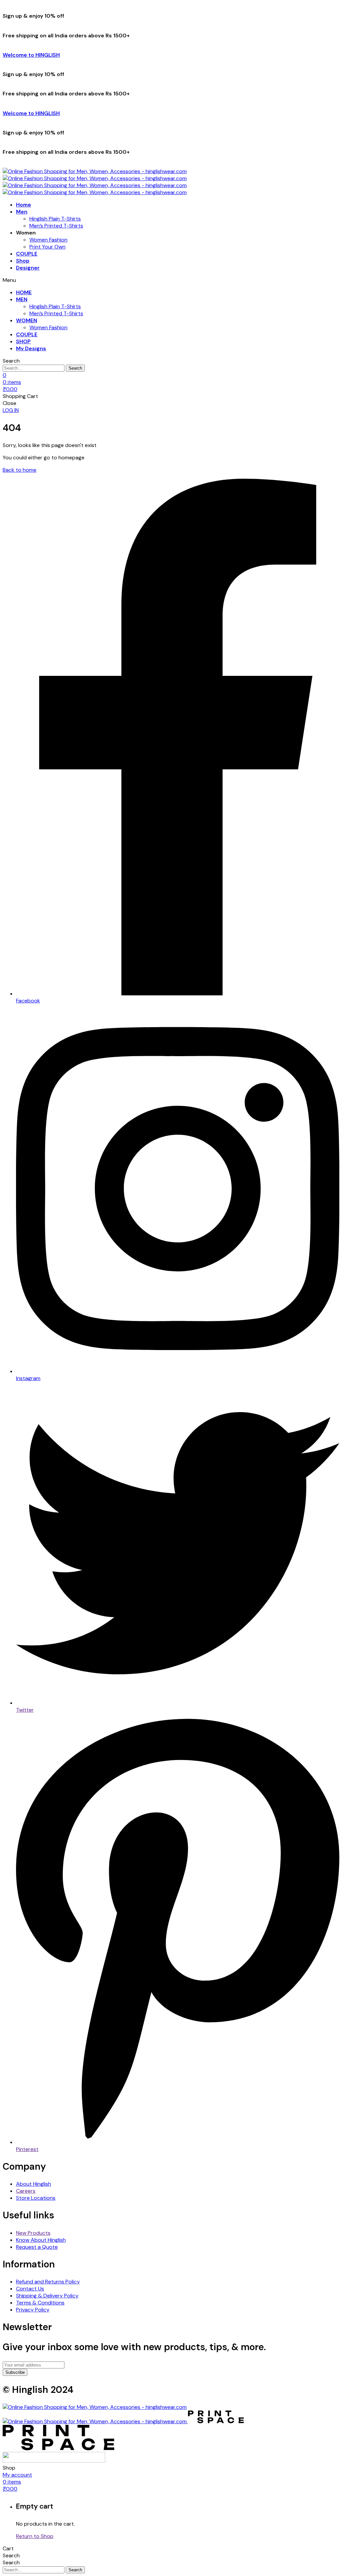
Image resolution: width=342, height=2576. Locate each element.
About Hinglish (34, 2184)
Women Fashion (48, 240)
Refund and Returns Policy (48, 2282)
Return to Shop (35, 2536)
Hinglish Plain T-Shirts (55, 219)
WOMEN (27, 320)
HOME (24, 292)
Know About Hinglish (41, 2240)
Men (22, 212)
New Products (33, 2233)
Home (24, 205)
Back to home (20, 470)
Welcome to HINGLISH (31, 55)
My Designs (31, 348)
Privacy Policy (33, 2310)
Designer (28, 268)
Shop (23, 261)
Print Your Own (47, 247)
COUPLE (27, 254)
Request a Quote (37, 2247)
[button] (11, 410)
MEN (22, 299)
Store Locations (36, 2198)
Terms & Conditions (40, 2303)
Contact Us (30, 2289)
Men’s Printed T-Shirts (56, 226)
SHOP (23, 341)
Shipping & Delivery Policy (47, 2296)
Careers (26, 2191)
